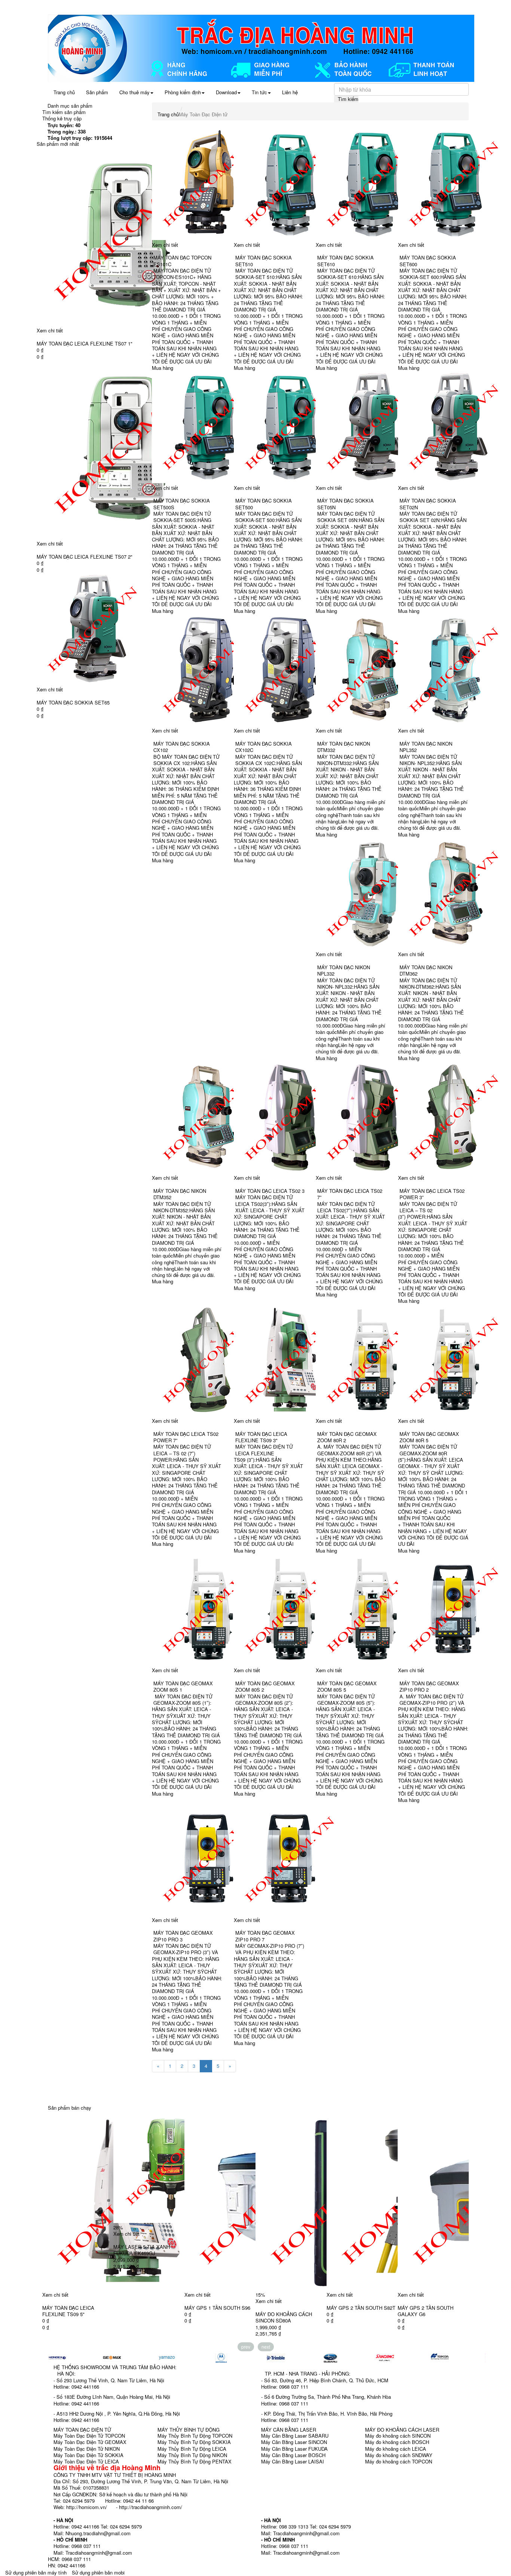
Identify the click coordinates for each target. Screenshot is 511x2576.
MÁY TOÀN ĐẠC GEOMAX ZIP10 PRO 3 (183, 1936)
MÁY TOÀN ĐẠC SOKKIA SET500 (264, 504)
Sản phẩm (97, 92)
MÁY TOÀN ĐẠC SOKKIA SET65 (73, 702)
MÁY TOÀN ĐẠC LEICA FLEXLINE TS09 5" (68, 2311)
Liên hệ (290, 92)
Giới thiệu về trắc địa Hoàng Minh (107, 2468)
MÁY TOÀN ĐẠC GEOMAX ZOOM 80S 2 (265, 1686)
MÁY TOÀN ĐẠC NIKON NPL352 (426, 747)
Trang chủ (64, 92)
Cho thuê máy (134, 92)
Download (226, 92)
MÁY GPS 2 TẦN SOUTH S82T (361, 2308)
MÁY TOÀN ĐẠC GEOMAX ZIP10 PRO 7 (265, 1936)
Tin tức (259, 92)
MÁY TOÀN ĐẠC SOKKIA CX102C (264, 747)
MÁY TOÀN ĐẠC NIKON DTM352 (180, 1194)
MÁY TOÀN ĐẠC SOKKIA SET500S (182, 504)
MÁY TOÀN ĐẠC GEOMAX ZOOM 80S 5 (347, 1686)
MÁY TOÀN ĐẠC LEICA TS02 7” (350, 1194)
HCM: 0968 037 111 (69, 2559)
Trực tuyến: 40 (64, 125)
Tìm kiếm (348, 99)
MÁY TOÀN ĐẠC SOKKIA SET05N (345, 504)
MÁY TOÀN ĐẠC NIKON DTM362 (426, 970)
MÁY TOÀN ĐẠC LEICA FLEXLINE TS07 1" (85, 343)
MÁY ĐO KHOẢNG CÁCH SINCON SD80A (284, 2317)
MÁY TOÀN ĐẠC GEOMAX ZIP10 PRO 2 (429, 1686)
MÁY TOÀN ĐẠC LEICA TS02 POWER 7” (186, 1437)
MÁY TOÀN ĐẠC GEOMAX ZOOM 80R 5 (429, 1437)
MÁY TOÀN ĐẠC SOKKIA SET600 (428, 261)
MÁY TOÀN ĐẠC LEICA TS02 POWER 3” (432, 1194)
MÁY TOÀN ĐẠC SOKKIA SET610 (345, 261)
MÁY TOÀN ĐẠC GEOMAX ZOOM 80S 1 (183, 1686)
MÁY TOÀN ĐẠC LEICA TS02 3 (270, 1191)
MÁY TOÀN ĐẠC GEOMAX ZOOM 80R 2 (347, 1437)
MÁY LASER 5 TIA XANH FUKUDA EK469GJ (142, 2250)
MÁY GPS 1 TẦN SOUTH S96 (217, 2308)
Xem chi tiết (50, 330)
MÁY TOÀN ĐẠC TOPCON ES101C (182, 261)
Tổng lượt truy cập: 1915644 (80, 138)
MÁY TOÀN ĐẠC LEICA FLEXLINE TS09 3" (261, 1437)
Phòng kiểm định (183, 92)
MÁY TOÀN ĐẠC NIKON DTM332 (344, 747)
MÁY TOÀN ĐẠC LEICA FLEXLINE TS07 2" (85, 557)
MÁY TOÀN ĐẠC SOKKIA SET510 (264, 261)
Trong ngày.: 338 (67, 131)
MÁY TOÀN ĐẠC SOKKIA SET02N (428, 504)
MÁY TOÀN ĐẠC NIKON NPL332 (344, 970)
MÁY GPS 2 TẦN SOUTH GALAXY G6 (426, 2311)
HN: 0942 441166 (67, 2565)
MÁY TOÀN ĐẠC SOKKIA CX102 (182, 747)
